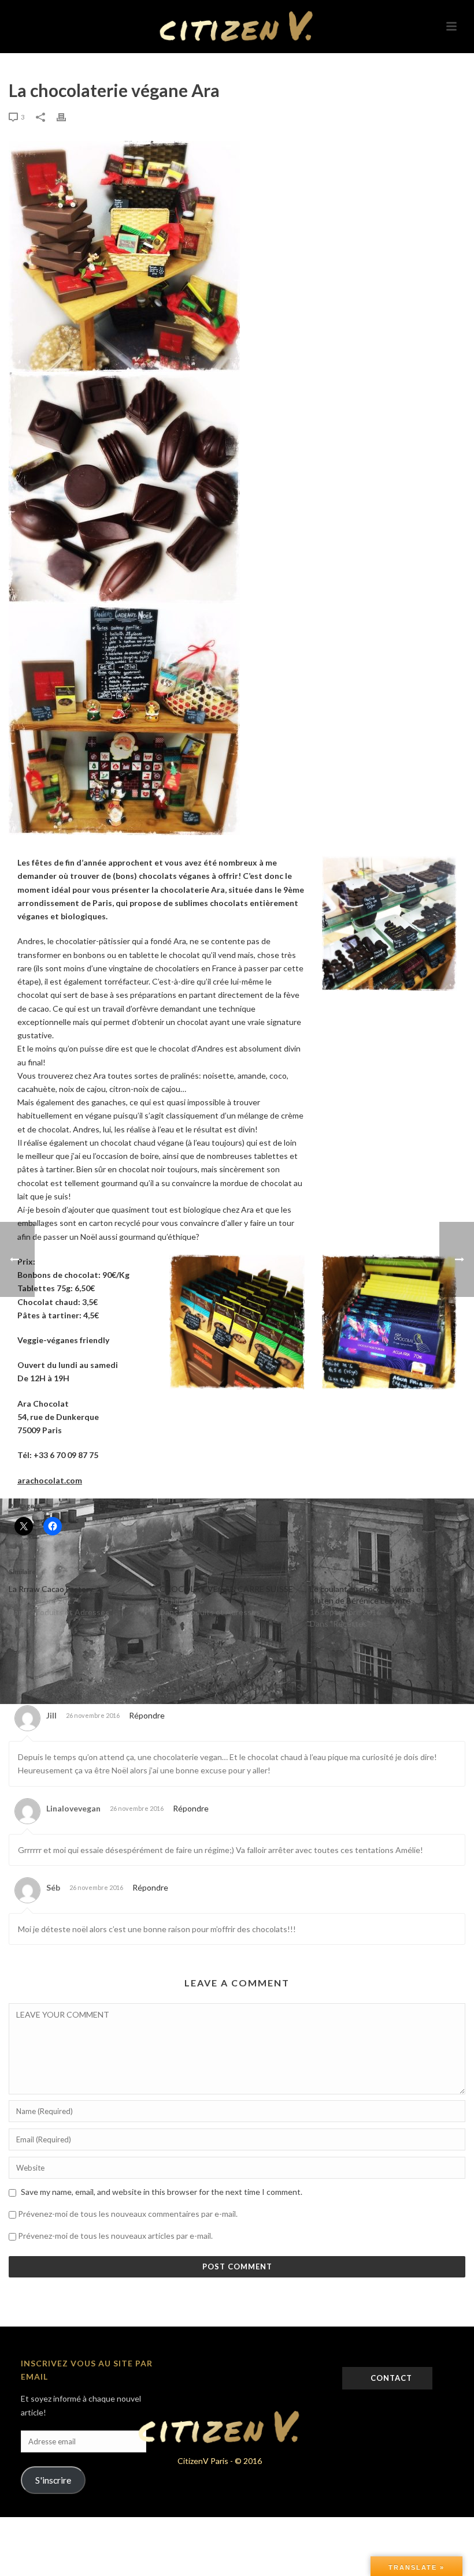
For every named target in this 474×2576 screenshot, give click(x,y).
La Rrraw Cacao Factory (51, 1589)
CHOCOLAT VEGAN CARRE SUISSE (226, 1589)
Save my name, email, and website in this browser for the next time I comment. (162, 2192)
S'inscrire (53, 2480)
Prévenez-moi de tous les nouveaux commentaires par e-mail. (128, 2214)
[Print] (67, 116)
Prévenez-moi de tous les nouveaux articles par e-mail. (115, 2236)
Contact (390, 2378)
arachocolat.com (50, 1480)
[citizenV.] (237, 26)
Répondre (147, 1715)
